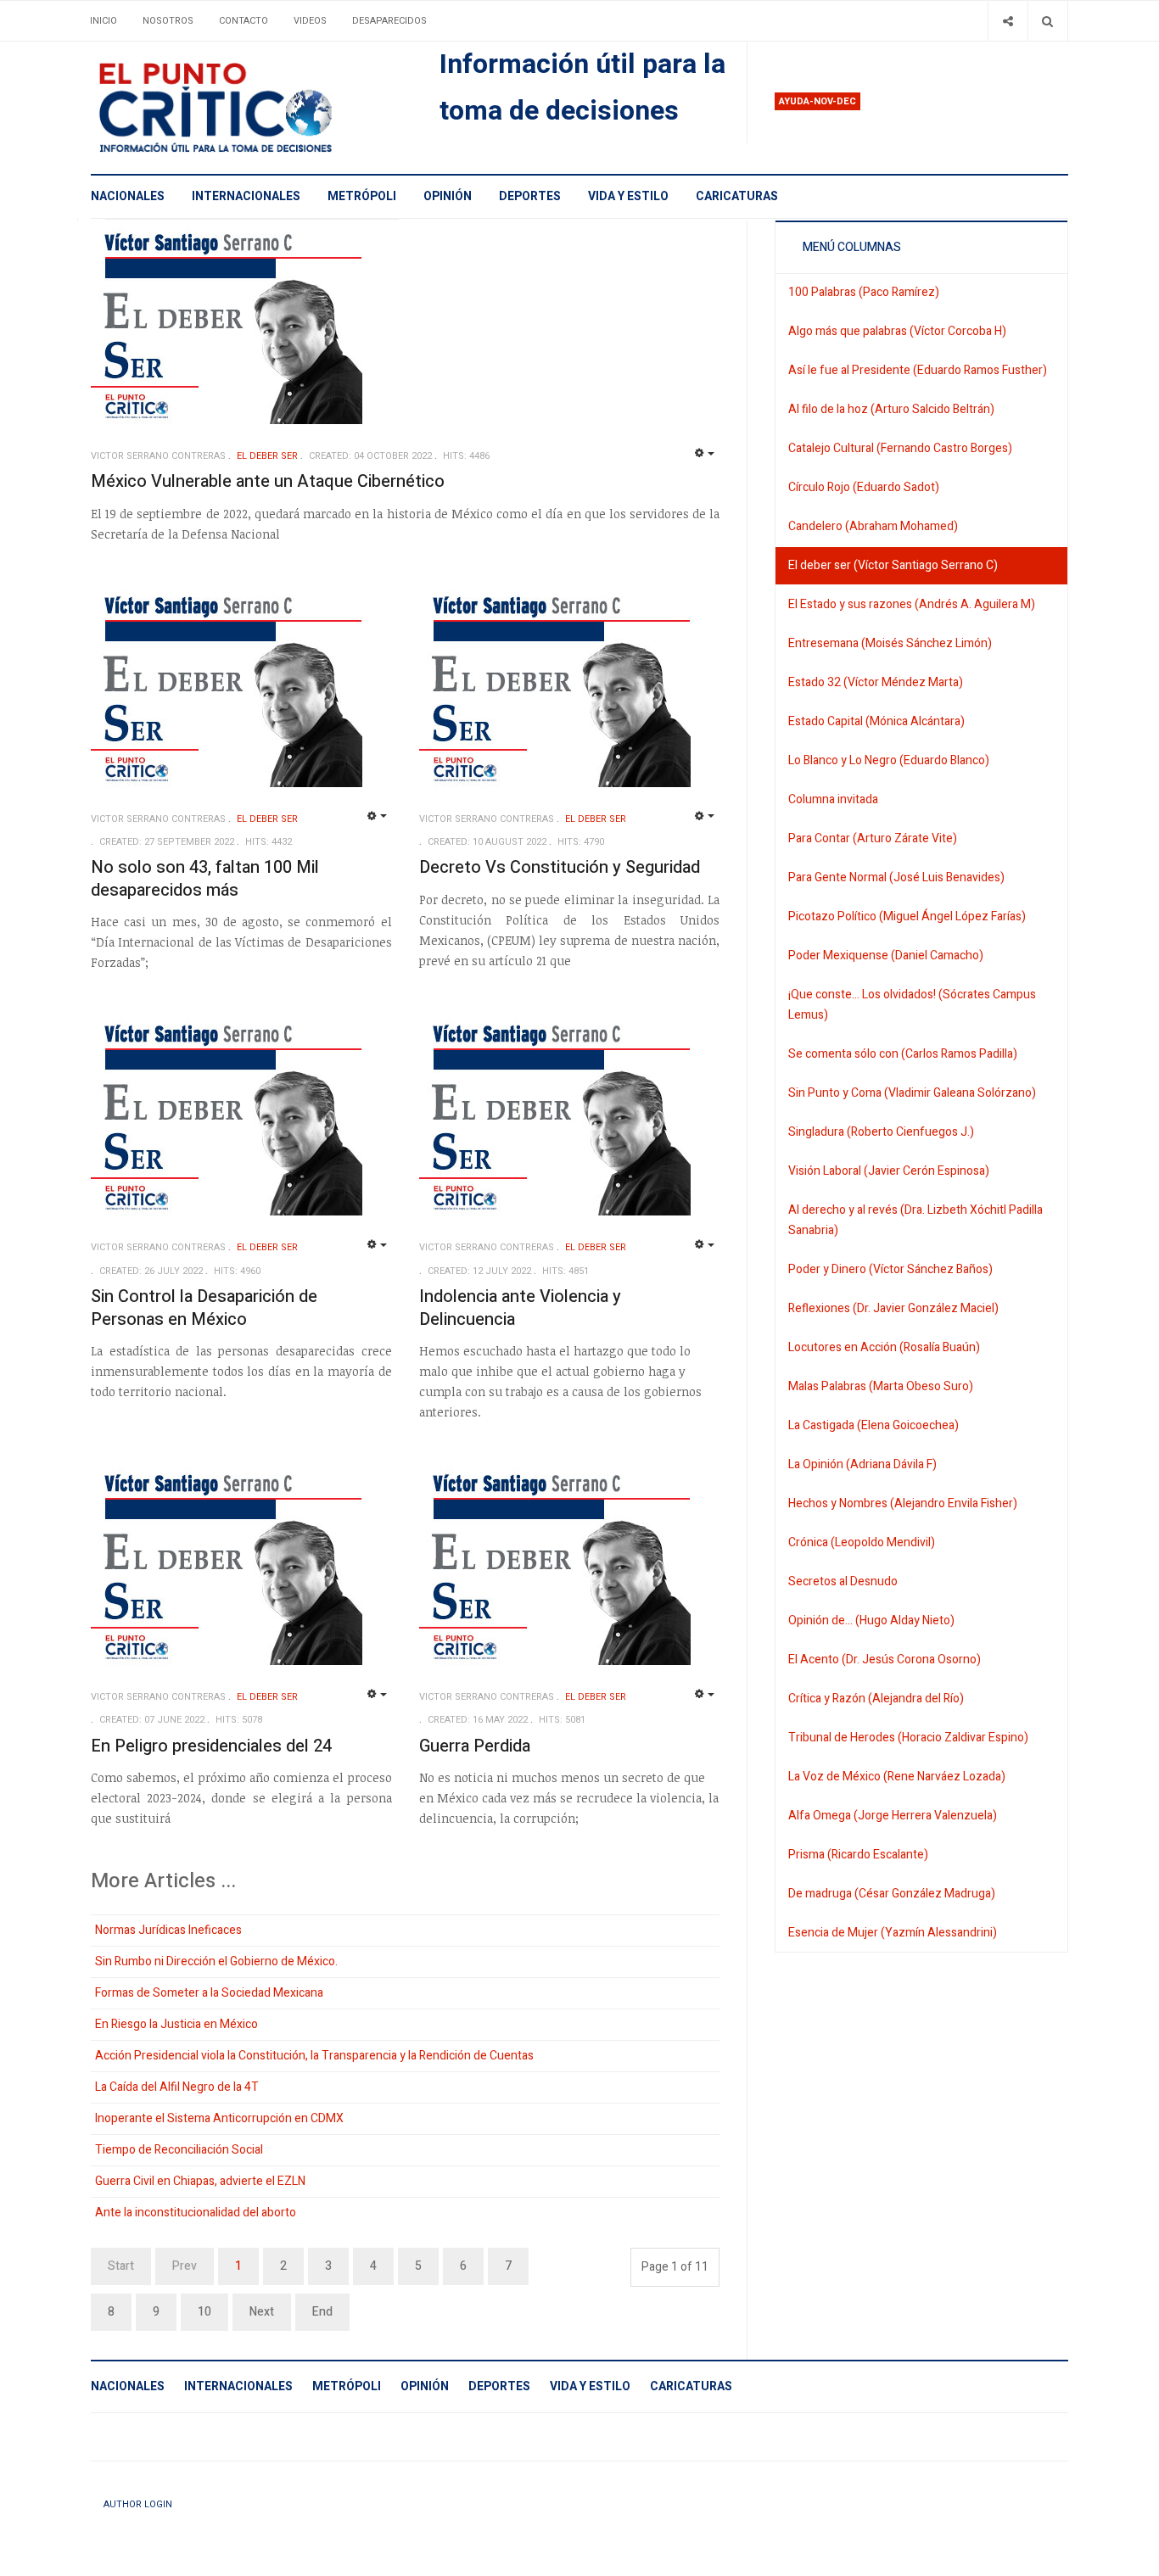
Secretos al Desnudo (843, 1581)
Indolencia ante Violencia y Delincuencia (520, 1308)
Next (262, 2312)
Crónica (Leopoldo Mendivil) (862, 1542)
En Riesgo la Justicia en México (176, 2024)
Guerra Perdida (475, 1746)
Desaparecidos (389, 21)
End (322, 2312)
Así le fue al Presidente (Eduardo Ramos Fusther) (918, 370)
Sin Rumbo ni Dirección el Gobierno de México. (216, 1961)
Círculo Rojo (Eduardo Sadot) (864, 487)
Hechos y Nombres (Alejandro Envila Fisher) (903, 1503)
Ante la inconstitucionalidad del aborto (196, 2213)
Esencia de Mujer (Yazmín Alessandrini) (893, 1933)
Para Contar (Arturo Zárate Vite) (873, 838)
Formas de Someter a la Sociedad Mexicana (209, 1993)
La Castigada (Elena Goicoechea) (873, 1425)
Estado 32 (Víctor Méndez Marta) (876, 682)
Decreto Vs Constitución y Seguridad (560, 867)
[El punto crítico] (245, 108)
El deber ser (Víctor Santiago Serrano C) (893, 565)
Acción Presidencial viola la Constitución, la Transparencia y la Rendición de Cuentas (314, 2056)
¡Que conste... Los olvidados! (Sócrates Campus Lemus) (912, 1005)
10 (204, 2312)
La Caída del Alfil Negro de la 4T (177, 2087)
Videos (310, 21)
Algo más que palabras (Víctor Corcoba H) (897, 331)
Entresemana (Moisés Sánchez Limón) (890, 643)
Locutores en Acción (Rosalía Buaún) (884, 1347)
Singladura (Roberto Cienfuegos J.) (881, 1132)
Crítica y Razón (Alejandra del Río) (876, 1699)
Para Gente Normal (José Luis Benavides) (896, 877)
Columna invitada (833, 799)
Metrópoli (362, 196)
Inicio (104, 21)
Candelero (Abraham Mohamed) (873, 526)
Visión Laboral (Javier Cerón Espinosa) (889, 1171)
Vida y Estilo (628, 196)
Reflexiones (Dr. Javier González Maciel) (893, 1308)
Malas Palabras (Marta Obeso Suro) (881, 1386)
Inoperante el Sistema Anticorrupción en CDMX (219, 2118)
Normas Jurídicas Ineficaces (168, 1930)
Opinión (448, 196)
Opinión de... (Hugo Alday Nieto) (871, 1620)
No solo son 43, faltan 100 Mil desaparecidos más (205, 879)
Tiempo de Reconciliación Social (179, 2150)
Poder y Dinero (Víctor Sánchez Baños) (890, 1269)
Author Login (138, 2504)
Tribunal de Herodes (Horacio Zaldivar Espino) (908, 1738)
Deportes (530, 196)
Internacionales (246, 196)
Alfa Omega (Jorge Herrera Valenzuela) (893, 1816)
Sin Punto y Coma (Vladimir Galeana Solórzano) (912, 1093)
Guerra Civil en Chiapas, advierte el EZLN (200, 2181)
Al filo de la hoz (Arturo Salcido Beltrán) (891, 409)
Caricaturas (737, 196)
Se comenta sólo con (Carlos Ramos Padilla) (903, 1054)
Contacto (244, 21)
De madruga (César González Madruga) (892, 1894)
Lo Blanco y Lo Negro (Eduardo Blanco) (889, 760)
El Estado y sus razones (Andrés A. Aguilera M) (912, 604)
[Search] (1047, 21)
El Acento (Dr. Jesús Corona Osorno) (885, 1660)
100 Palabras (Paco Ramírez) (864, 292)
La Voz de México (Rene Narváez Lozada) (897, 1777)
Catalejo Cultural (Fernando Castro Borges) (900, 448)
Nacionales (128, 196)
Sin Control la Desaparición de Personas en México (204, 1308)
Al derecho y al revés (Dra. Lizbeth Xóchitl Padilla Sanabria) (915, 1220)
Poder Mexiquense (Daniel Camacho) (886, 956)
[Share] (1008, 21)
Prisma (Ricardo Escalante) (858, 1855)
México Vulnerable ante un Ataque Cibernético (268, 481)
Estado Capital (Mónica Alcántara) (876, 721)
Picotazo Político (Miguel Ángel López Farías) (907, 916)
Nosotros (168, 21)
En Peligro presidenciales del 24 (211, 1746)
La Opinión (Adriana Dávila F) (862, 1464)
